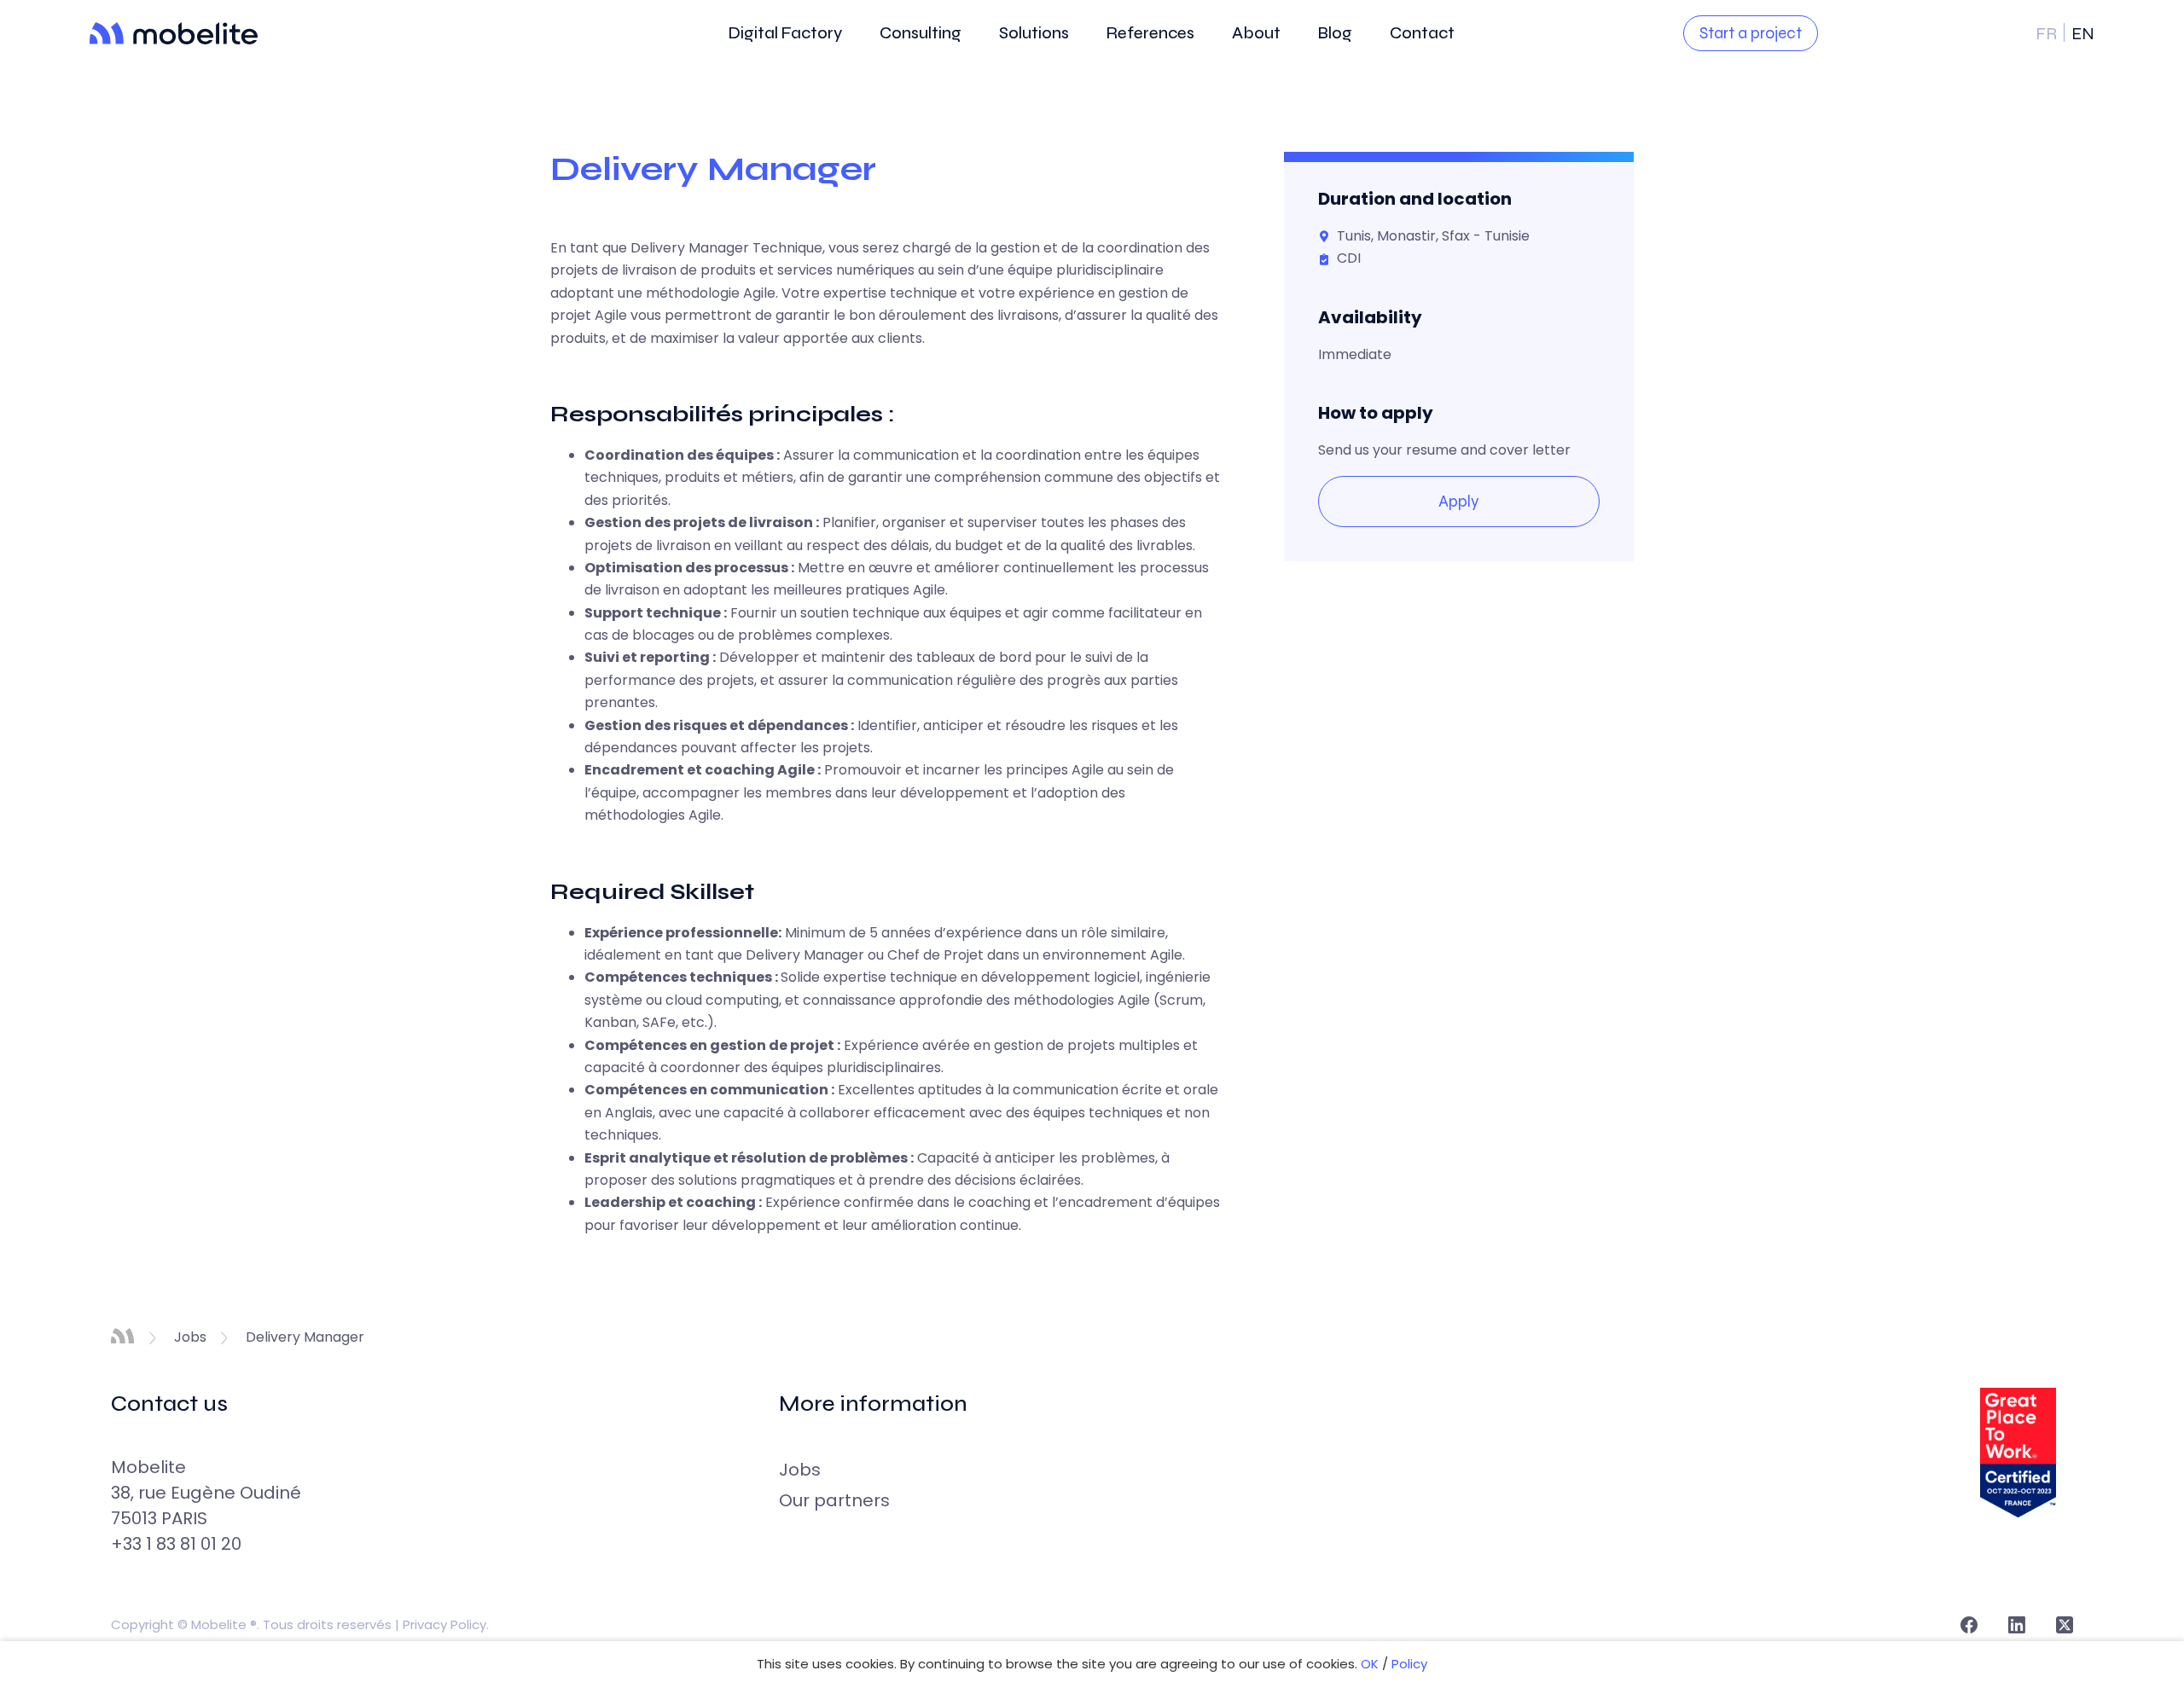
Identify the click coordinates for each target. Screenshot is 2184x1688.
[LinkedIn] (2017, 1625)
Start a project (1751, 33)
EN (2083, 34)
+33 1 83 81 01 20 (176, 1544)
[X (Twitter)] (2065, 1625)
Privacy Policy (444, 1624)
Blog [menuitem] (1335, 32)
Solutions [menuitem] (1034, 32)
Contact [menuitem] (1422, 32)
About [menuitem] (1256, 32)
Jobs (800, 1470)
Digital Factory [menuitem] (785, 32)
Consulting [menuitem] (921, 32)
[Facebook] (1969, 1625)
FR (2048, 34)
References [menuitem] (1150, 32)
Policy (1409, 1664)
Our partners (834, 1500)
